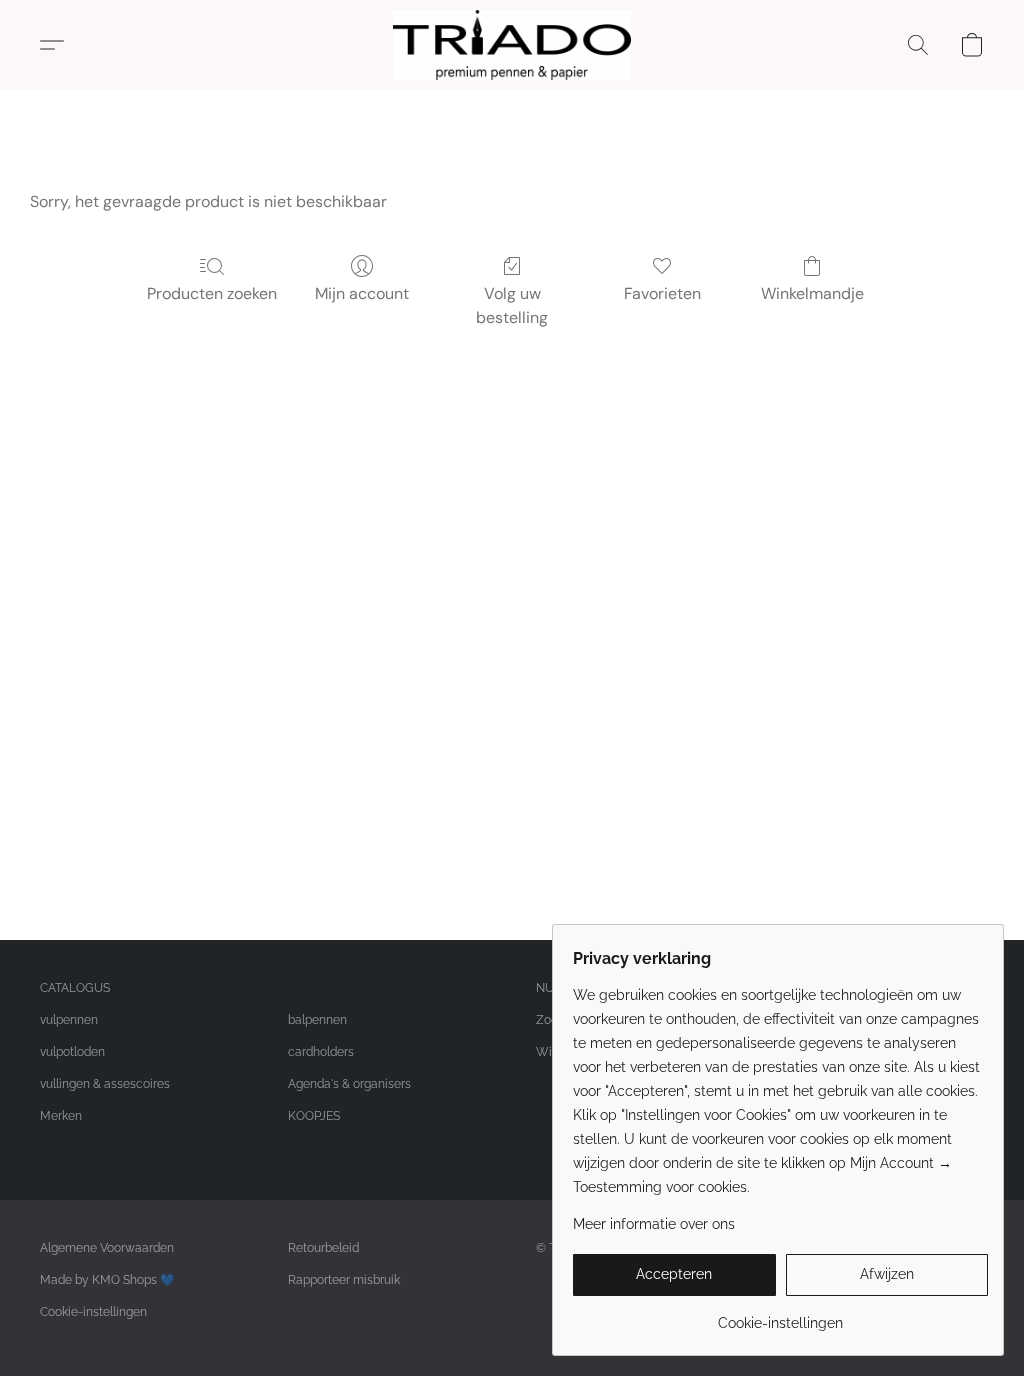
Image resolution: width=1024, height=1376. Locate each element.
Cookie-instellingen (93, 1312)
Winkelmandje (812, 293)
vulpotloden (72, 1052)
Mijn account (362, 293)
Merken (61, 1116)
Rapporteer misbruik (344, 1280)
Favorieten (662, 293)
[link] (780, 1315)
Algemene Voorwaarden (107, 1248)
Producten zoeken (212, 293)
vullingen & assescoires (105, 1084)
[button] (511, 45)
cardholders (321, 1052)
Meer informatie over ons (654, 1224)
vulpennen (69, 1020)
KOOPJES (314, 1116)
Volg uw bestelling (512, 305)
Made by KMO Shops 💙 (107, 1280)
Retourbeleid (323, 1248)
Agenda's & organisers (349, 1084)
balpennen (317, 1020)
